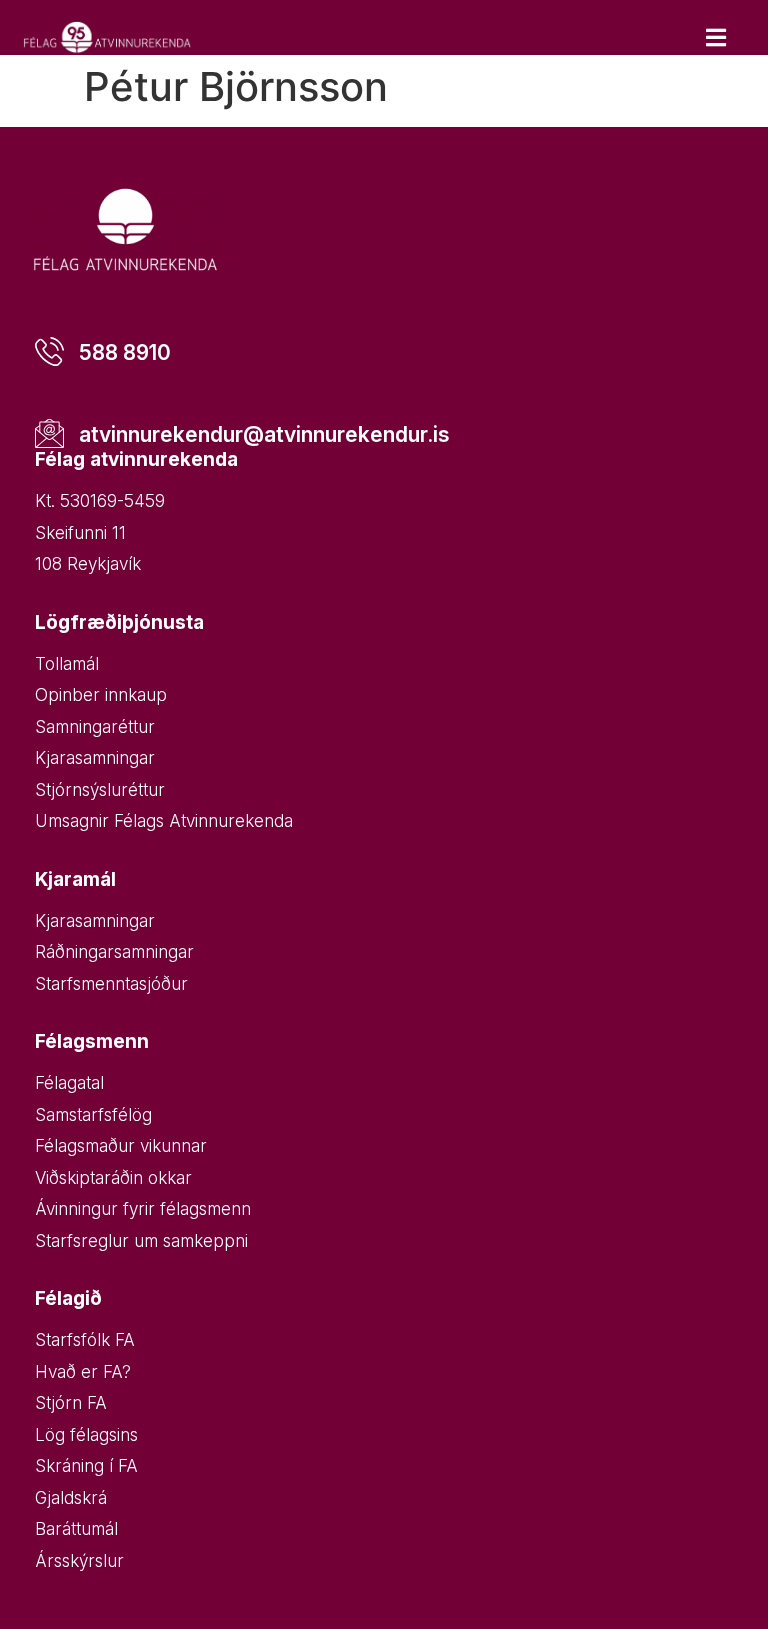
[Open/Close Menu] (715, 37)
